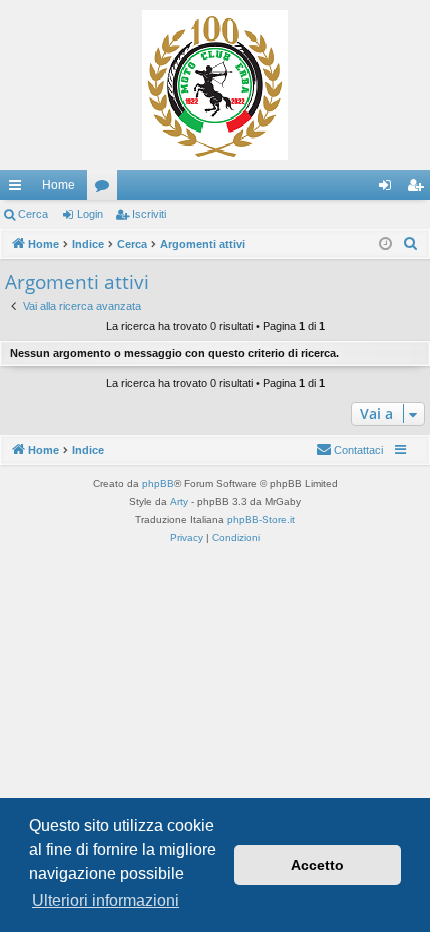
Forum (106, 189)
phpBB (158, 483)
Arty (179, 501)
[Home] (215, 85)
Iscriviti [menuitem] (419, 189)
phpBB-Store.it (261, 519)
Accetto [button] (317, 865)
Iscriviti (149, 214)
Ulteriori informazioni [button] (105, 900)
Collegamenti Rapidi (19, 189)
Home (58, 185)
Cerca (33, 214)
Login (90, 214)
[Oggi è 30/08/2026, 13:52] (385, 244)
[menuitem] (411, 244)
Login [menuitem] (389, 189)
